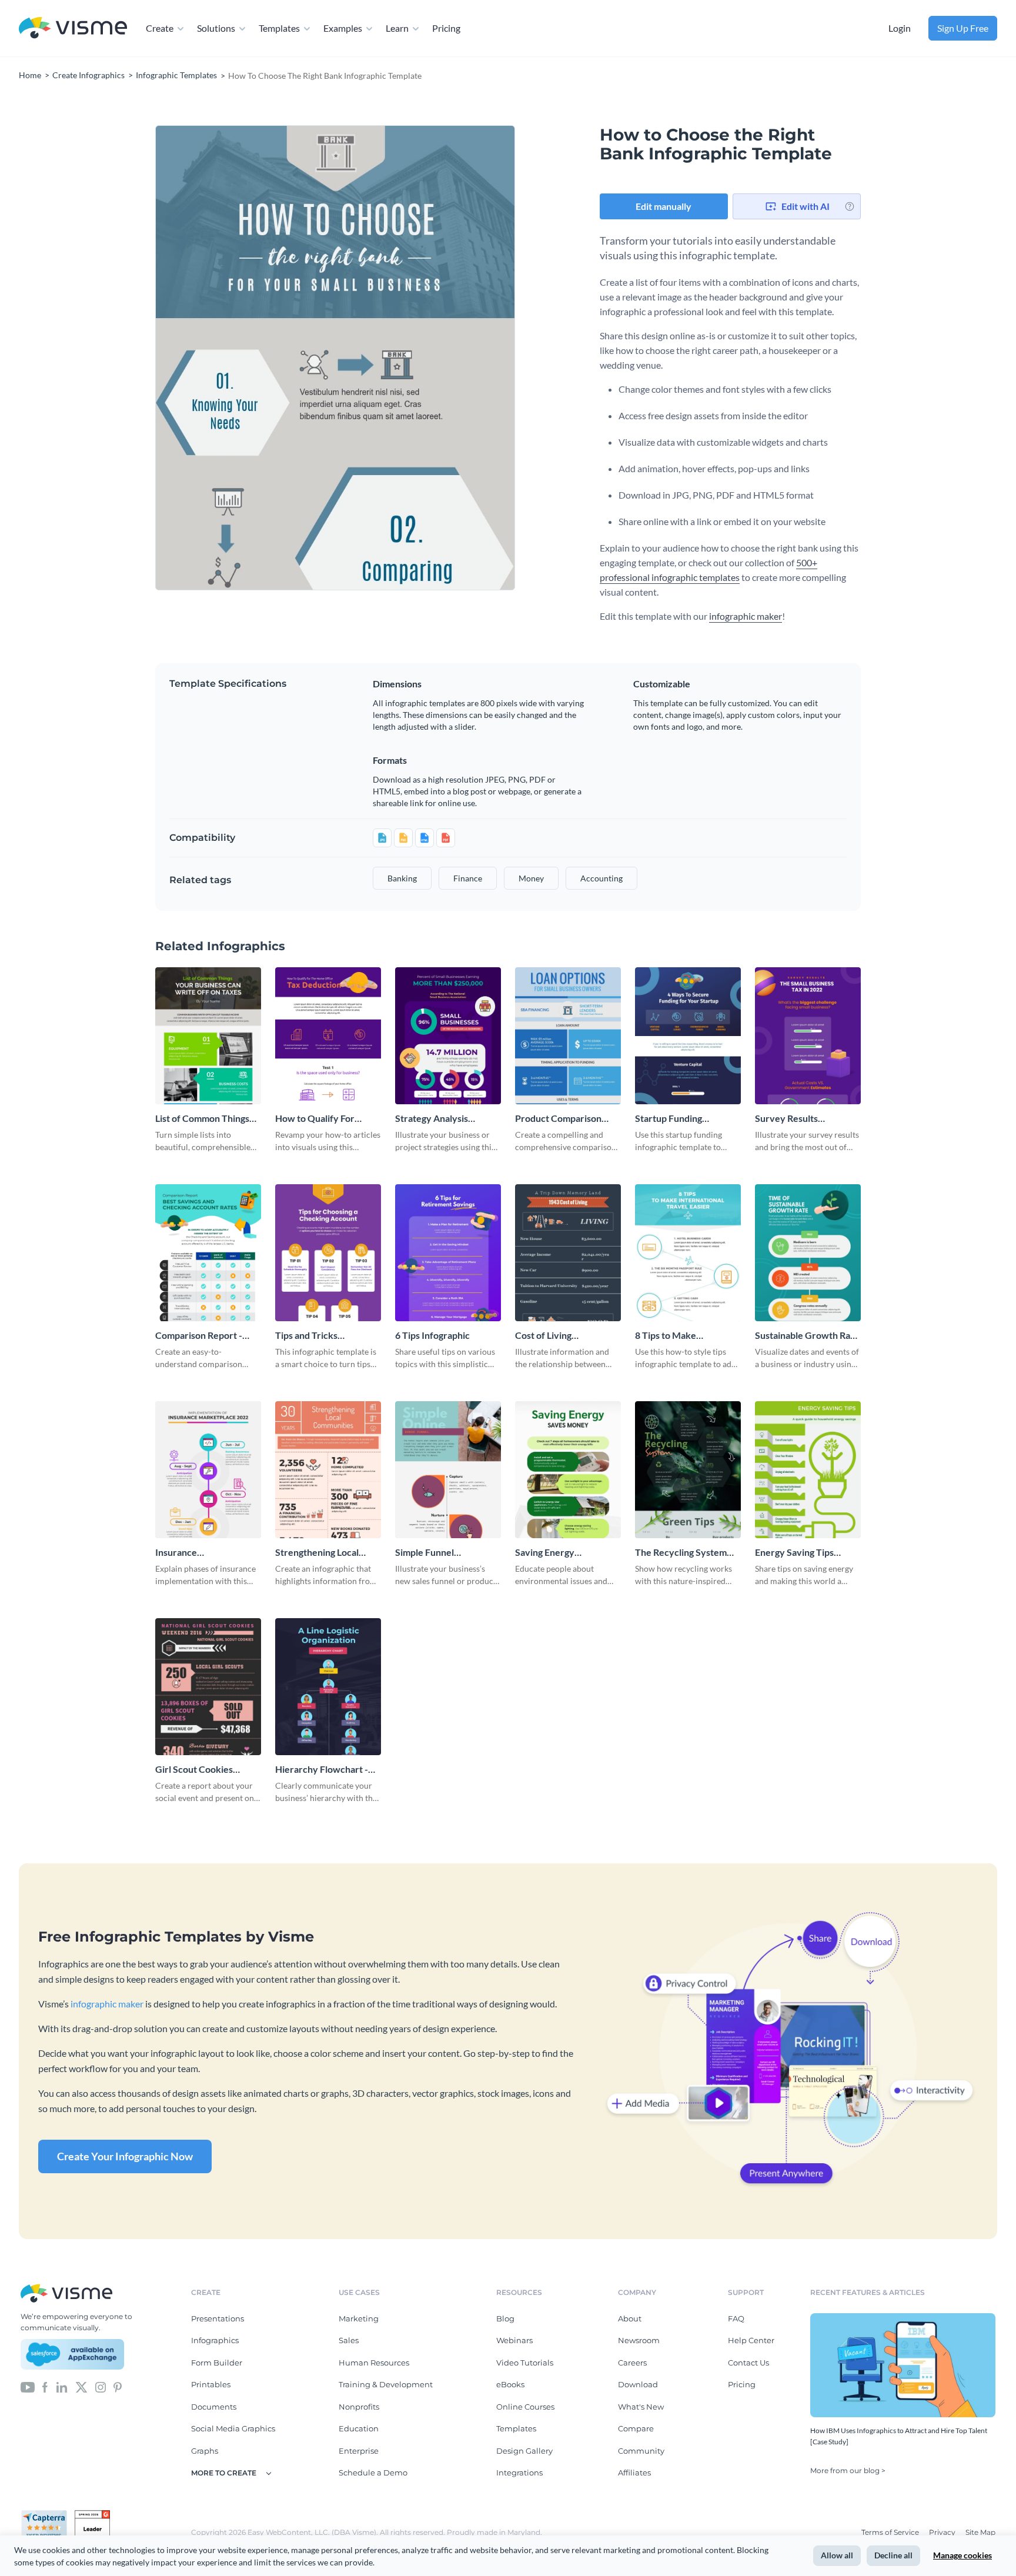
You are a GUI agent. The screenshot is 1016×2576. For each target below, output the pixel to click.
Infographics (215, 2340)
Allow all (837, 2555)
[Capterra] (48, 2515)
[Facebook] (45, 2387)
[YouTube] (28, 2387)
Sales (349, 2340)
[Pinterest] (118, 2387)
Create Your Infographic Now (125, 2156)
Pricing (446, 28)
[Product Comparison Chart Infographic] (568, 1036)
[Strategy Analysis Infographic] (448, 1036)
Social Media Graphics (233, 2428)
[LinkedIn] (61, 2387)
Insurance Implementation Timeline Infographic (208, 1553)
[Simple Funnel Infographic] (448, 1470)
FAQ (736, 2318)
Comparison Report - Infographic (199, 1336)
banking (402, 878)
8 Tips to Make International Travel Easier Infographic (677, 1336)
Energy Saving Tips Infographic (794, 1553)
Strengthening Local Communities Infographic (328, 1553)
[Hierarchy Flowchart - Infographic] (328, 1687)
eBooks (510, 2384)
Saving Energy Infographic (545, 1553)
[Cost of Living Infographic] (568, 1253)
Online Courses (525, 2407)
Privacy (943, 2532)
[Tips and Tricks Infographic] (328, 1253)
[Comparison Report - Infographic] (208, 1253)
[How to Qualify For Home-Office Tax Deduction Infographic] (328, 1036)
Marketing (359, 2318)
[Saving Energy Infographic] (568, 1470)
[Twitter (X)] (81, 2387)
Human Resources (374, 2363)
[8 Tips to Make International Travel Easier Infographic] (688, 1253)
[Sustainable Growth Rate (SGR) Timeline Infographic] (808, 1253)
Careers (632, 2363)
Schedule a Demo (373, 2473)
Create (160, 28)
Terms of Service (891, 2532)
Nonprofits (359, 2407)
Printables (211, 2384)
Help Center (751, 2340)
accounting (601, 878)
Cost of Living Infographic (543, 1336)
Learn (397, 28)
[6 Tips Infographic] (448, 1253)
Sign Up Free (963, 28)
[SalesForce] (72, 2354)
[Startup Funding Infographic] (688, 1036)
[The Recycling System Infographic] (688, 1470)
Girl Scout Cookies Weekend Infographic (201, 1770)
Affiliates (634, 2473)
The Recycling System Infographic (681, 1553)
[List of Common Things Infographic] (208, 1036)
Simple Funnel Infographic (425, 1553)
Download (638, 2384)
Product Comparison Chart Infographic (558, 1119)
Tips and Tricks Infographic (306, 1336)
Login (900, 28)
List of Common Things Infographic (202, 1119)
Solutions (216, 28)
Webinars (514, 2340)
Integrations (519, 2473)
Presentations (218, 2318)
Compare (636, 2428)
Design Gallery (524, 2451)
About (630, 2318)
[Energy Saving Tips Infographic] (808, 1470)
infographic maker (746, 616)
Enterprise (359, 2451)
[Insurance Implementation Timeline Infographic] (208, 1470)
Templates (279, 28)
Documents (214, 2407)
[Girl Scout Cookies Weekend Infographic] (208, 1687)
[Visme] (73, 29)
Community (641, 2451)
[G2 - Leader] (92, 2515)
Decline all (893, 2555)
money (531, 878)
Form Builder (217, 2363)
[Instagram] (101, 2387)
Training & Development (386, 2384)
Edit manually (664, 206)
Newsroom (639, 2340)
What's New (641, 2407)
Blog (505, 2318)
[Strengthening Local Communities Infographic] (328, 1470)
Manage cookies (962, 2555)
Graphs (205, 2451)
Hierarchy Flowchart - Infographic (322, 1770)
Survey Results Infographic (786, 1119)
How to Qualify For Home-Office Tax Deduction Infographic (322, 1119)
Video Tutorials (525, 2363)
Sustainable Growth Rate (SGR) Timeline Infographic (807, 1336)
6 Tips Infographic (432, 1335)
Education (359, 2428)
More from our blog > (848, 2470)
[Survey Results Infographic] (808, 1036)
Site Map (980, 2532)
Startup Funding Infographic (669, 1119)
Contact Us (748, 2363)
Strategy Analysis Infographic (432, 1119)
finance (468, 878)
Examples (343, 28)
